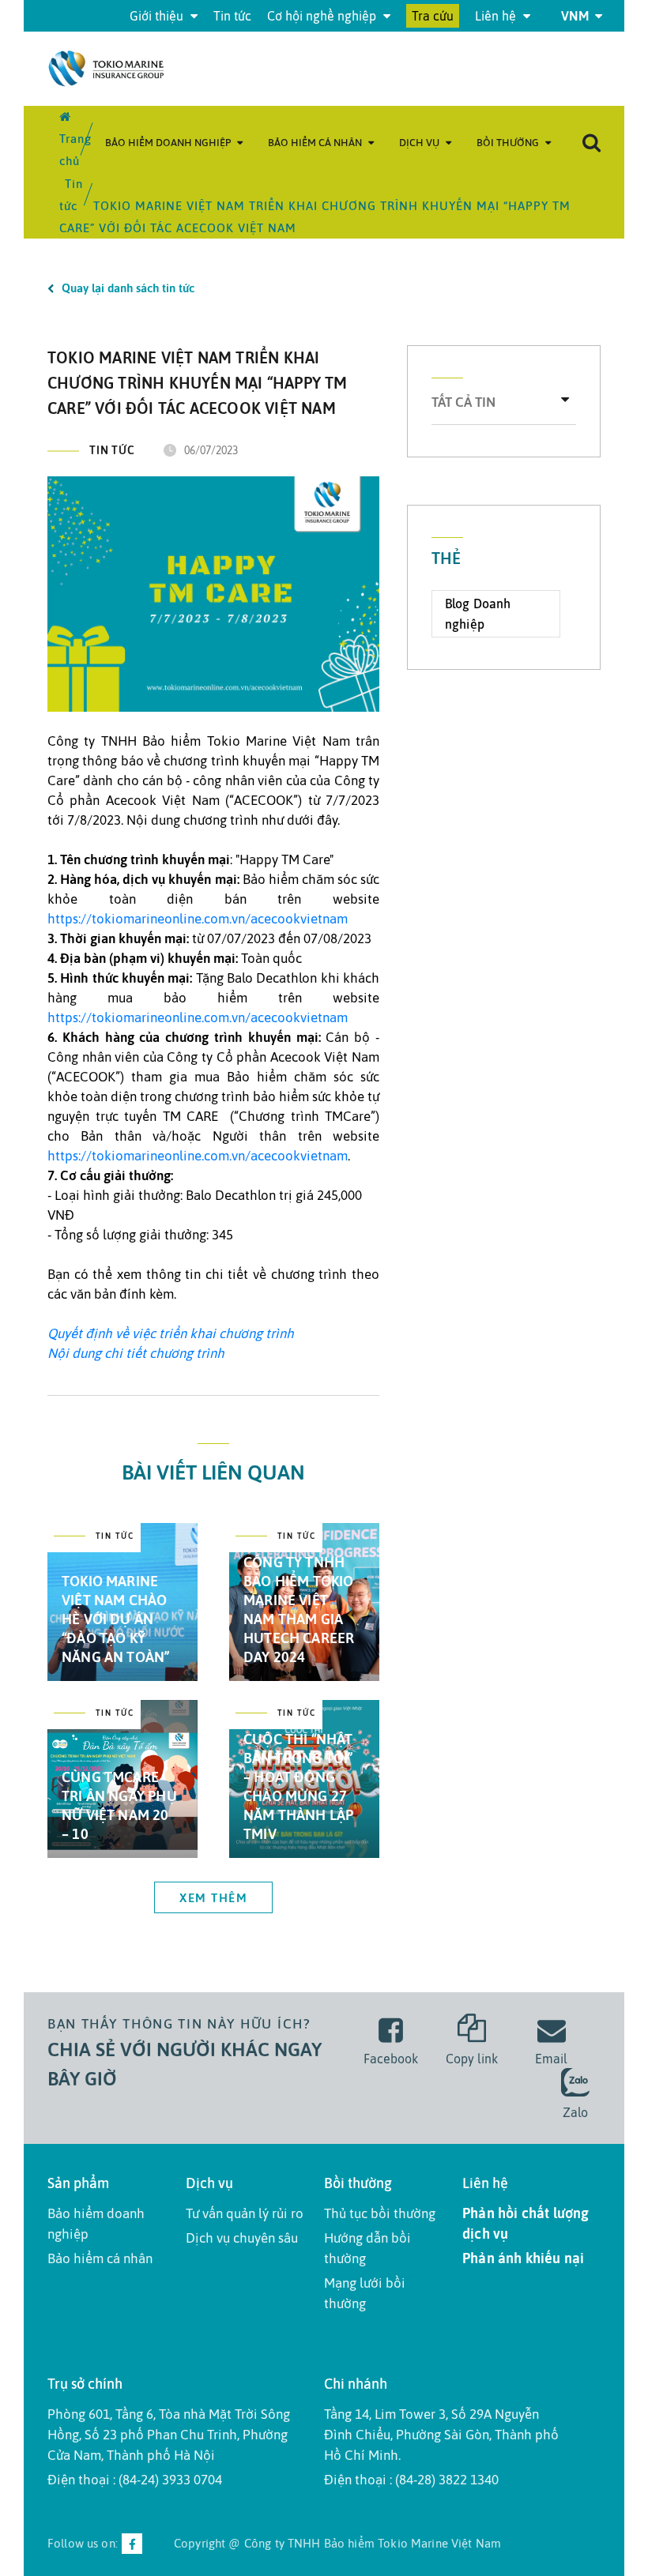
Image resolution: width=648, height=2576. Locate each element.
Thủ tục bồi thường (380, 2213)
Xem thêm (213, 1898)
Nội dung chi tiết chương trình (136, 1353)
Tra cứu (433, 16)
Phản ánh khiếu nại (523, 2258)
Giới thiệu (158, 16)
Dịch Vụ (420, 143)
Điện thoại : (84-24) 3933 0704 (135, 2480)
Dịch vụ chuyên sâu (242, 2238)
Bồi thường (509, 143)
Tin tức (232, 16)
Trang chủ (75, 150)
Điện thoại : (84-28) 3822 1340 (411, 2480)
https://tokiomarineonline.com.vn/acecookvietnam (198, 919)
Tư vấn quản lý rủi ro (245, 2213)
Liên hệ (497, 16)
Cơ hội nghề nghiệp (323, 16)
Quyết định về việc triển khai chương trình (171, 1333)
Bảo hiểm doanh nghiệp (169, 143)
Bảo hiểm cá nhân (316, 143)
